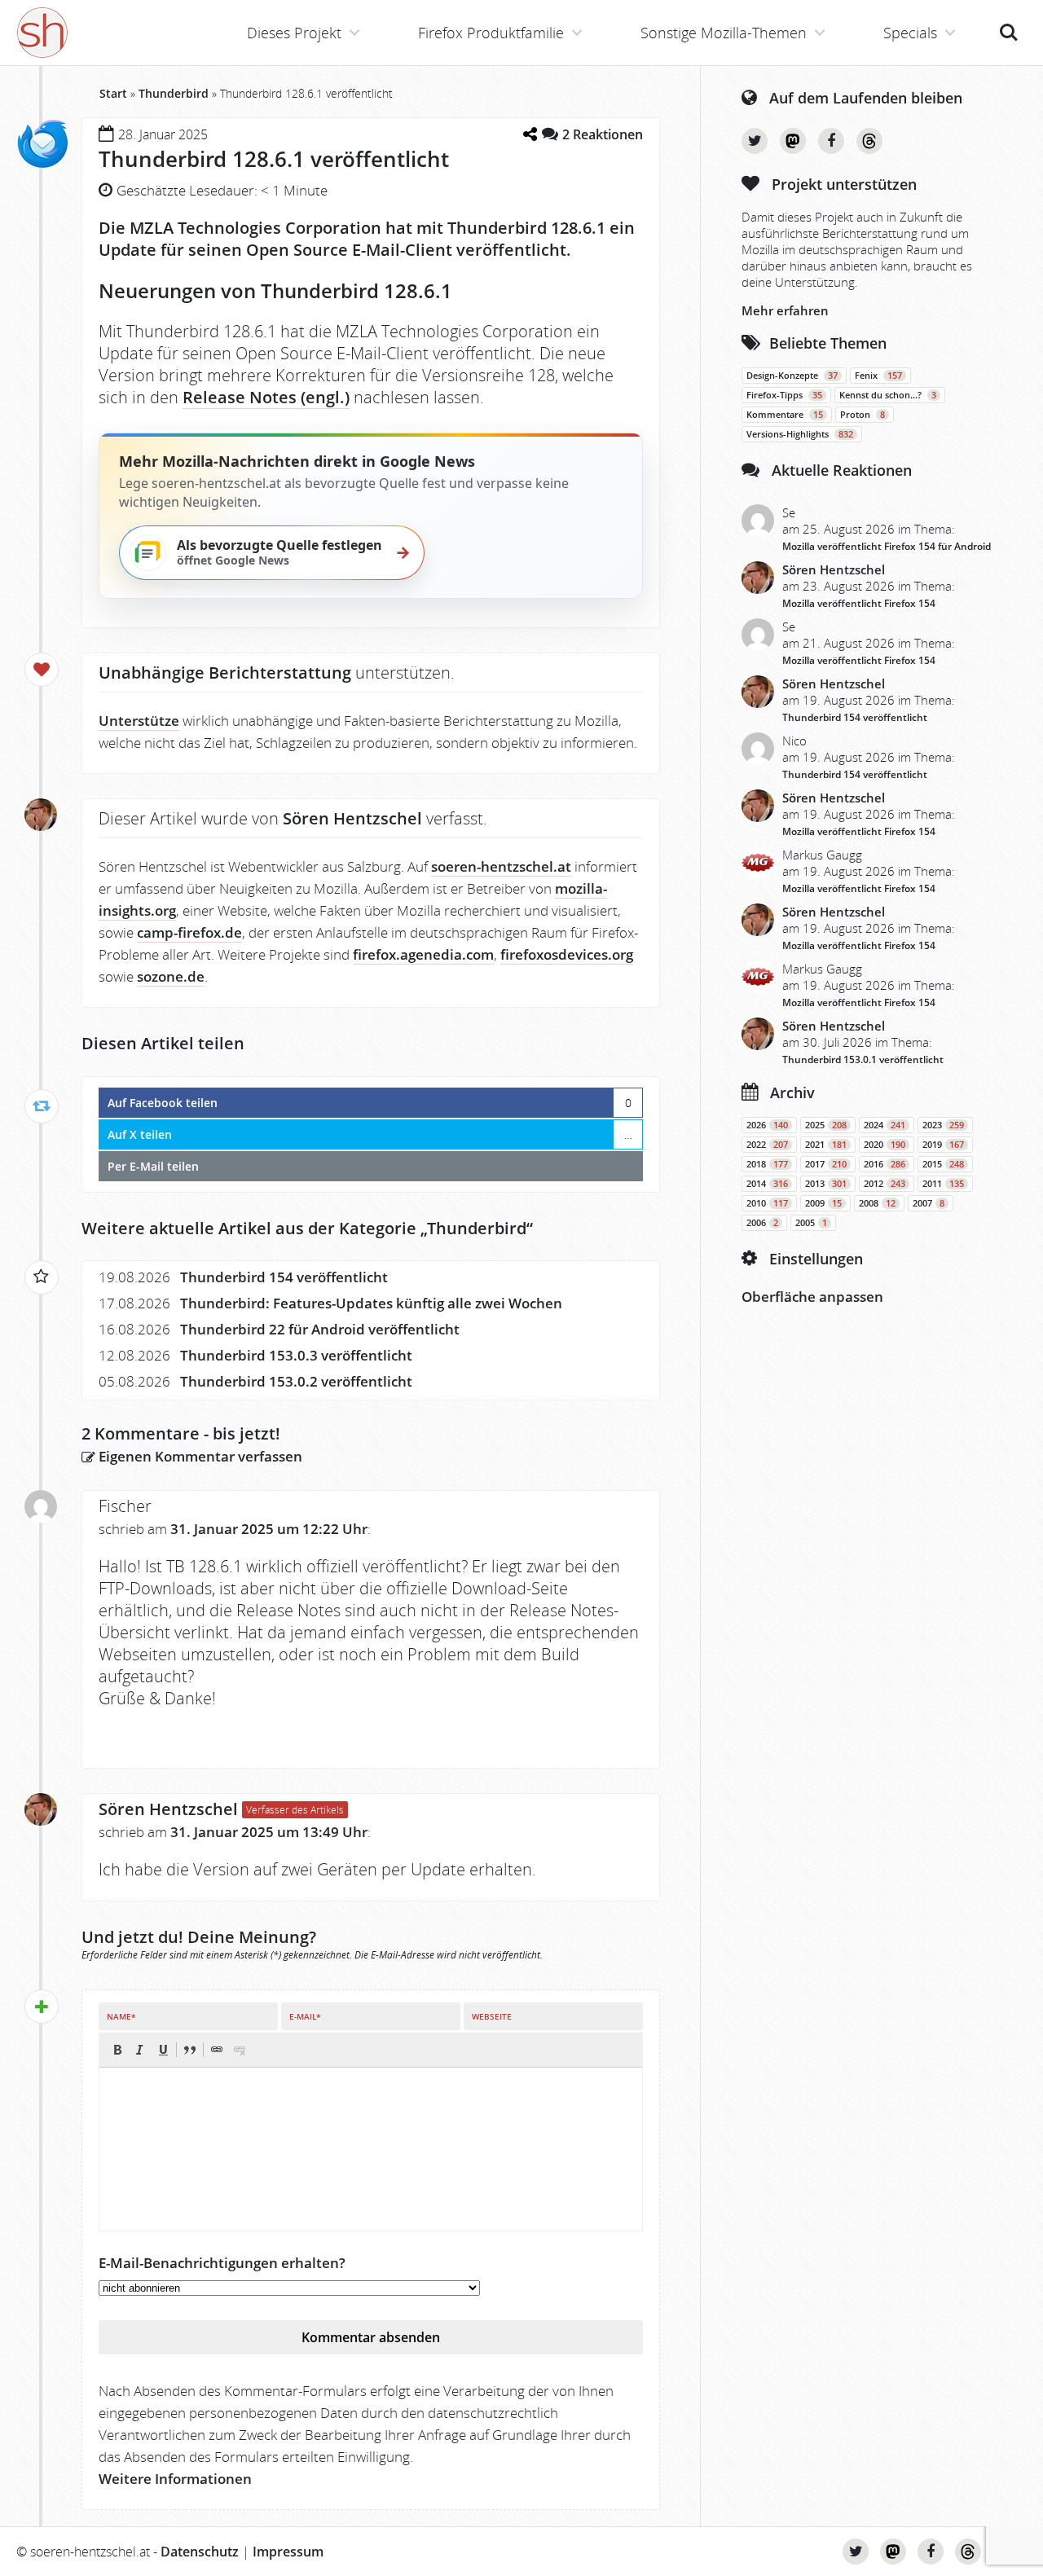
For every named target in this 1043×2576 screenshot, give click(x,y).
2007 (929, 1203)
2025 (826, 1125)
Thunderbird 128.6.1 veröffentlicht (274, 159)
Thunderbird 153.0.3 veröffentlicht (296, 1355)
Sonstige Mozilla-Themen (724, 33)
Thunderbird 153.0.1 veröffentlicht (863, 1059)
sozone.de (171, 976)
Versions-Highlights (800, 434)
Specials (910, 33)
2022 (767, 1145)
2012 (885, 1184)
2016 (885, 1164)
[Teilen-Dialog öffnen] (530, 134)
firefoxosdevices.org (567, 954)
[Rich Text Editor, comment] (371, 2149)
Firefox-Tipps (784, 395)
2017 (826, 1164)
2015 (943, 1164)
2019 (943, 1145)
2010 (767, 1203)
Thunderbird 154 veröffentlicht (284, 1277)
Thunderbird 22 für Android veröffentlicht (320, 1329)
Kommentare (785, 415)
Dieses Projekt (294, 33)
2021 (826, 1145)
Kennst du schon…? (888, 395)
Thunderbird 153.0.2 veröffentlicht (296, 1381)
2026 (767, 1125)
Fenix (878, 376)
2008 (877, 1203)
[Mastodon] (793, 141)
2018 (767, 1164)
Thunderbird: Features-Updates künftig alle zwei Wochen (371, 1303)
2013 (826, 1184)
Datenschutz (200, 2552)
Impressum (288, 2552)
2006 (762, 1223)
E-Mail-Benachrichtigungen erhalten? (222, 2263)
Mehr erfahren (785, 310)
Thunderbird (174, 93)
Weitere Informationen (175, 2479)
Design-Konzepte (792, 376)
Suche (1009, 24)
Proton (863, 415)
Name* (121, 2016)
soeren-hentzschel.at (501, 866)
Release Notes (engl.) (266, 397)
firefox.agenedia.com (423, 954)
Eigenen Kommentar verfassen (199, 1456)
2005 (811, 1223)
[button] (117, 2050)
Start (113, 93)
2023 (943, 1125)
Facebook (831, 141)
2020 (885, 1145)
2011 (943, 1184)
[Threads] (869, 141)
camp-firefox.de (189, 932)
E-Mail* (305, 2016)
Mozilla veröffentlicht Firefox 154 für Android (887, 546)
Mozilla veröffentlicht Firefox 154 (859, 603)
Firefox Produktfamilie (491, 33)
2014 (767, 1184)
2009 (823, 1203)
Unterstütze (139, 721)
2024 (885, 1125)
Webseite (492, 2016)
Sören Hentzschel (168, 1809)
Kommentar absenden (371, 2337)
